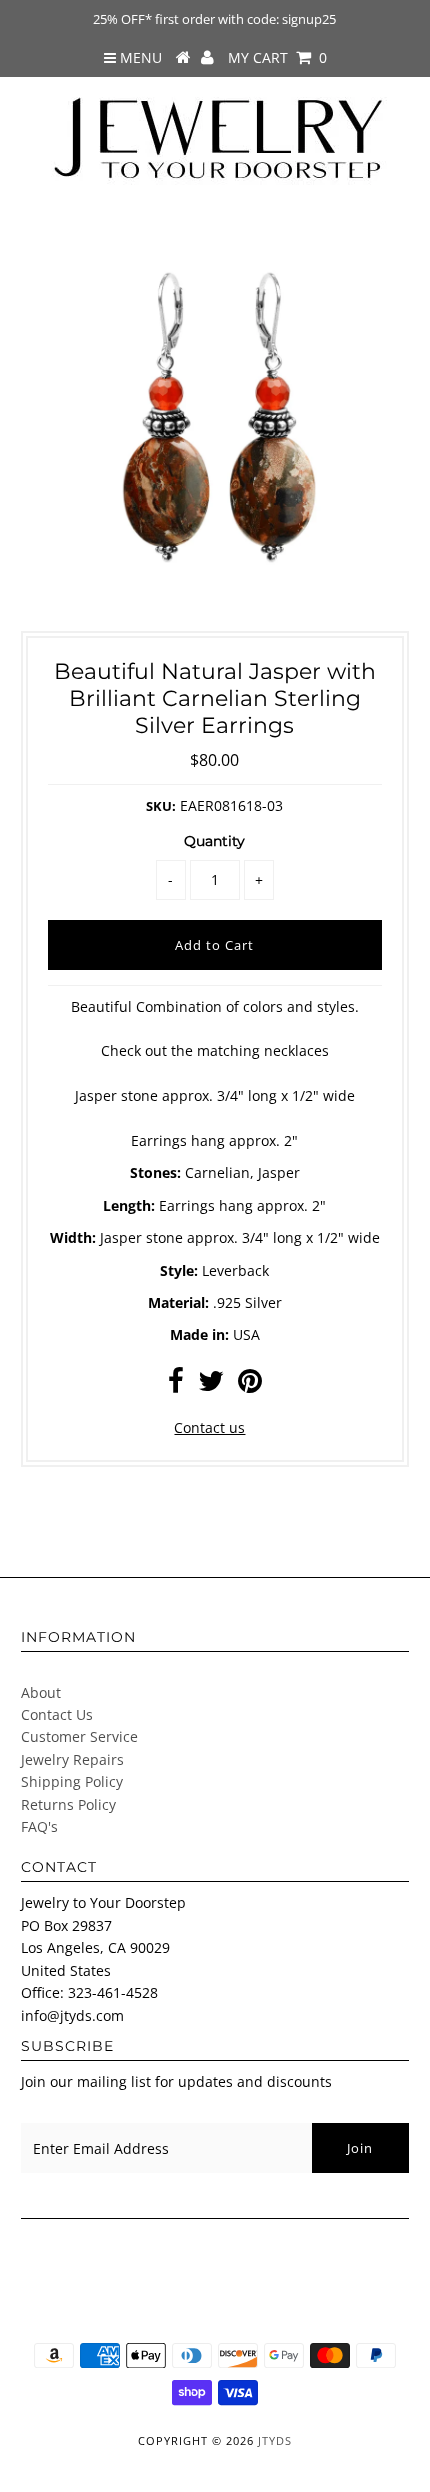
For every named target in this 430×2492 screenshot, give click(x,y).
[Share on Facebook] (176, 1385)
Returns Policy (68, 1804)
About (41, 1692)
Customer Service (79, 1736)
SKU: (161, 806)
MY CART (277, 57)
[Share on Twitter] (211, 1385)
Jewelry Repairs (72, 1759)
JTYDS (275, 2440)
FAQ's (39, 1826)
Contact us (209, 1427)
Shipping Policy (72, 1781)
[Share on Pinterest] (250, 1385)
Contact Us (57, 1714)
